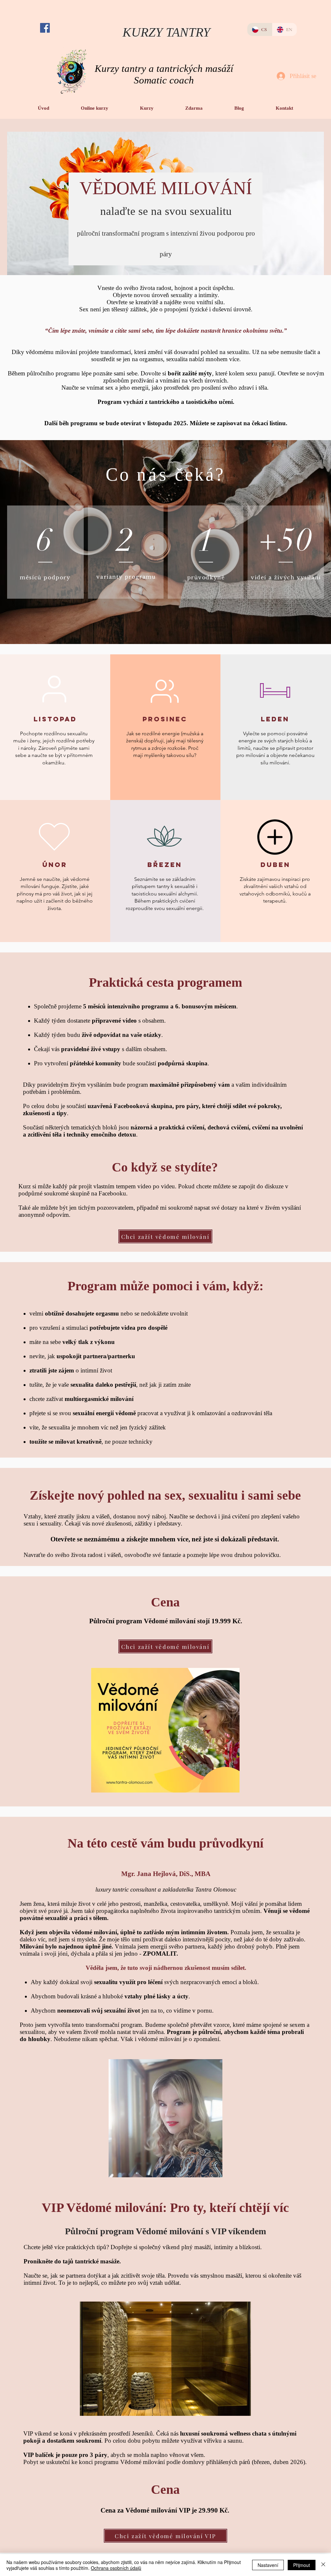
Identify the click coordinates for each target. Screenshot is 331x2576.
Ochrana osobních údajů (116, 2568)
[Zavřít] (323, 2565)
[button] (95, 108)
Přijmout (302, 2565)
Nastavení (268, 2565)
